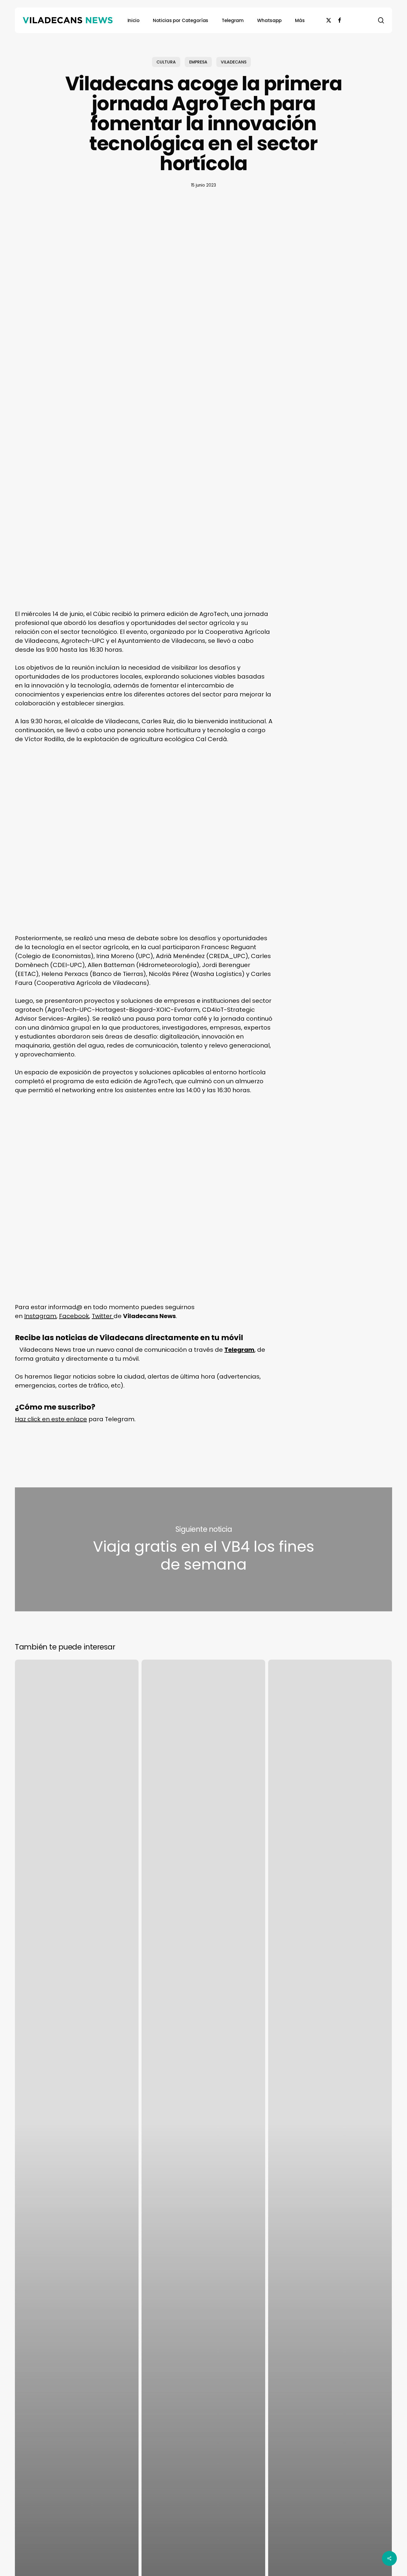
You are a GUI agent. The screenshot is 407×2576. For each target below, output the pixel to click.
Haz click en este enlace (51, 1419)
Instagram (40, 1316)
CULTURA (166, 62)
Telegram (239, 1350)
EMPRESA (198, 62)
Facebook (74, 1316)
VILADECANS (234, 62)
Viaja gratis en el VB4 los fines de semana (203, 1550)
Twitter (103, 1316)
